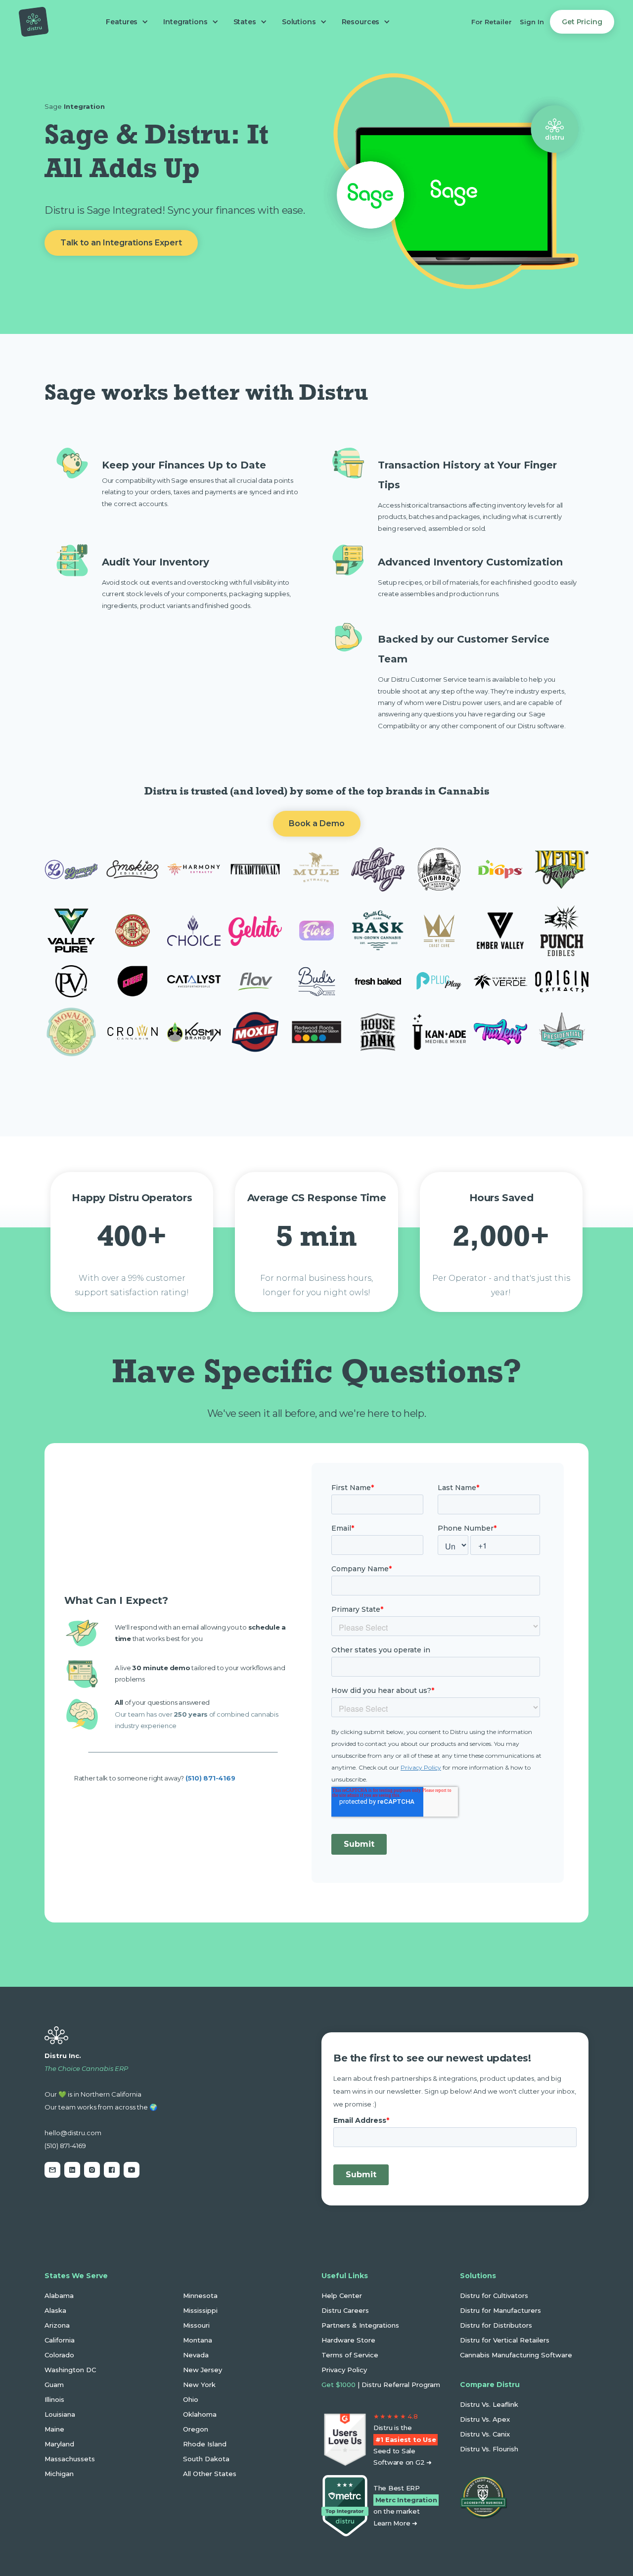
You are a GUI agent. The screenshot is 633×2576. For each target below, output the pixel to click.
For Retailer (492, 22)
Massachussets (70, 2459)
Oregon (196, 2429)
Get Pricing (582, 22)
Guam (54, 2385)
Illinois (54, 2399)
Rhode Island (205, 2444)
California (60, 2340)
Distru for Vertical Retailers (505, 2340)
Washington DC (70, 2370)
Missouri (196, 2325)
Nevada (196, 2355)
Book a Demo (317, 823)
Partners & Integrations (360, 2325)
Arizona (57, 2325)
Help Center (342, 2295)
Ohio (191, 2399)
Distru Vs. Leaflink (489, 2404)
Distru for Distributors (496, 2325)
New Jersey (203, 2370)
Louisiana (60, 2414)
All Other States (210, 2474)
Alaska (55, 2310)
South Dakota (206, 2459)
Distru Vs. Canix (485, 2434)
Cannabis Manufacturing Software (516, 2355)
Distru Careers (345, 2310)
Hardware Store (348, 2340)
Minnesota (200, 2295)
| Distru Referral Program (381, 2385)
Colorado (59, 2355)
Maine (54, 2429)
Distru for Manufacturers (500, 2310)
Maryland (59, 2444)
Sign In (532, 22)
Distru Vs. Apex (485, 2419)
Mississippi (200, 2310)
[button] (125, 22)
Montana (198, 2340)
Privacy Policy (344, 2370)
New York (199, 2385)
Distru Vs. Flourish (489, 2449)
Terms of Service (350, 2355)
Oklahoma (200, 2414)
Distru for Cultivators (494, 2295)
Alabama (59, 2295)
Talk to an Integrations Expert (121, 243)
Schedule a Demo (97, 2216)
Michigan (59, 2474)
